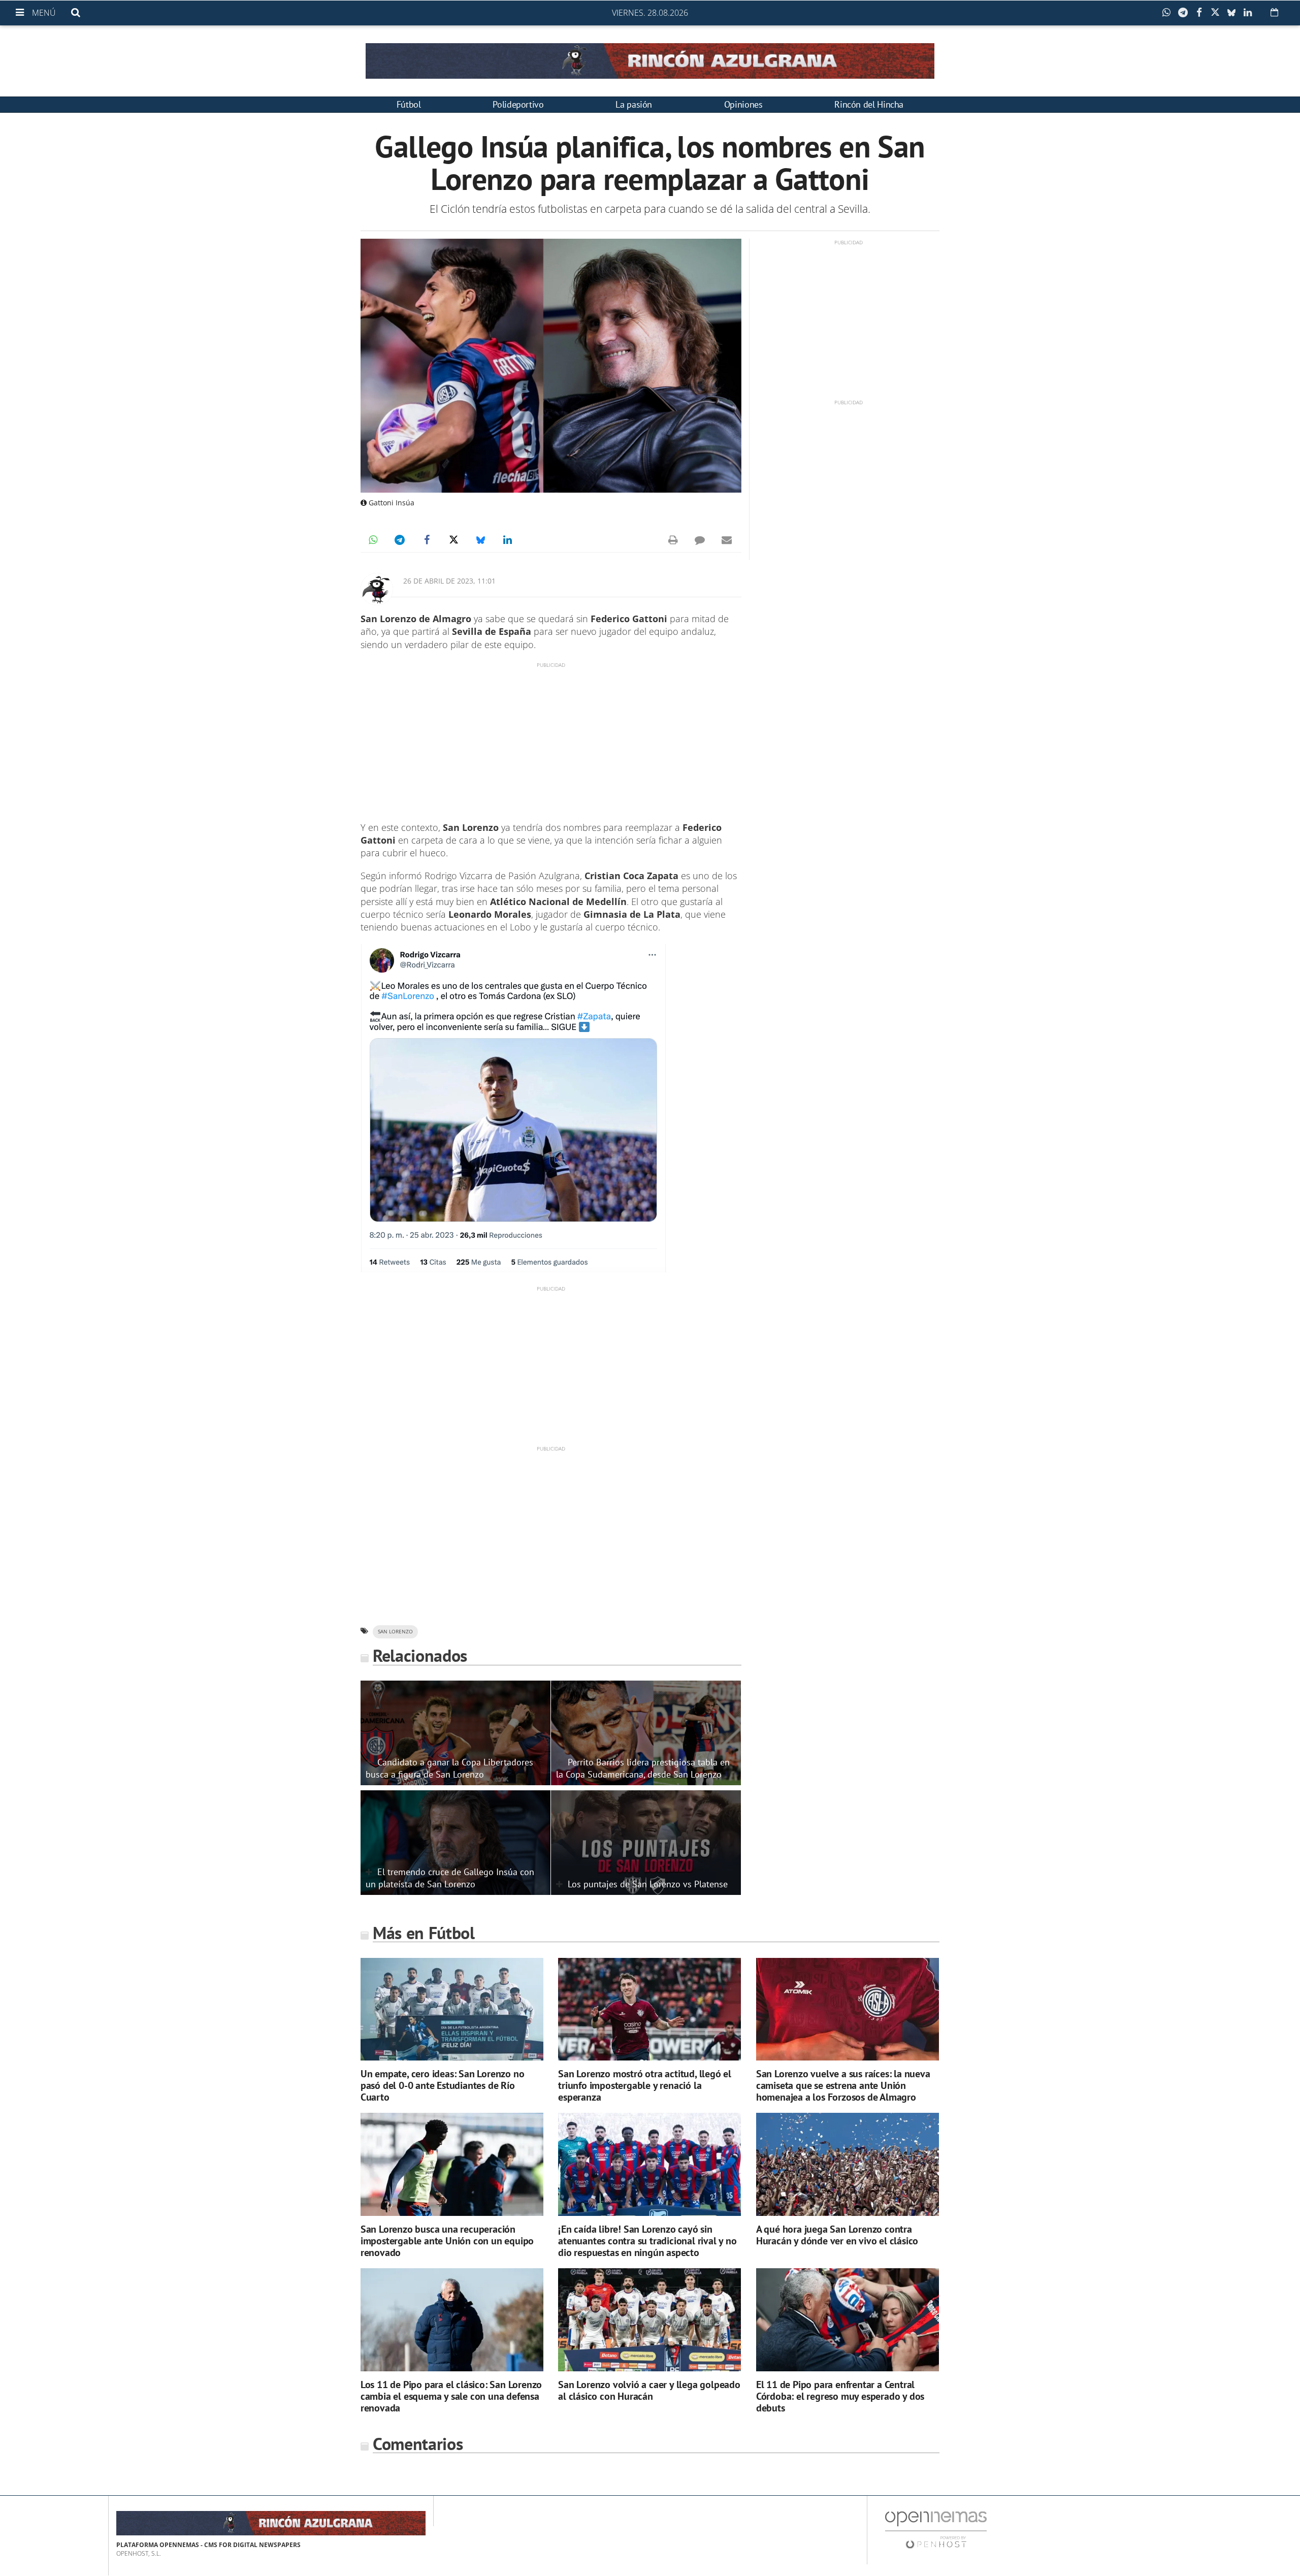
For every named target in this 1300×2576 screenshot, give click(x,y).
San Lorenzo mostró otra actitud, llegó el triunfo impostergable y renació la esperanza (645, 2085)
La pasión (634, 104)
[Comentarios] (700, 540)
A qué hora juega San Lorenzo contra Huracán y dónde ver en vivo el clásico (837, 2235)
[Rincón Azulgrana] (650, 61)
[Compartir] (1169, 13)
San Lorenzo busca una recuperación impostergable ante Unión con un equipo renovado (447, 2241)
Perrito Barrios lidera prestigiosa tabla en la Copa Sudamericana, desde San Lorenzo (643, 1768)
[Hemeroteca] (1274, 12)
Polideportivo (518, 104)
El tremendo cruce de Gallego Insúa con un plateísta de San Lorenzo (450, 1878)
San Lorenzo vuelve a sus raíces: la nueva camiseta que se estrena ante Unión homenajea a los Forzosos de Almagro (843, 2085)
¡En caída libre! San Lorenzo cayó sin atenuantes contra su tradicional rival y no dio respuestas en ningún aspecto (647, 2241)
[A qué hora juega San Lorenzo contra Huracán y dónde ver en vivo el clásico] (848, 2164)
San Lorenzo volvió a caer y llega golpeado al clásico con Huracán (649, 2390)
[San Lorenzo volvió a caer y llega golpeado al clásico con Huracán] (649, 2320)
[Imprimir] (673, 540)
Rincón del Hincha (869, 104)
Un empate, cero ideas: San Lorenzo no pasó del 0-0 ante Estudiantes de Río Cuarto (443, 2085)
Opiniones (743, 104)
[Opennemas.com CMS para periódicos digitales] (936, 2529)
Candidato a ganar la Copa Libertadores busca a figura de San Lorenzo (449, 1768)
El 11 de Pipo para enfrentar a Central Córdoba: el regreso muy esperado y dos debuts (840, 2396)
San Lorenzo (395, 1632)
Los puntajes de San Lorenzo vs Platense (648, 1884)
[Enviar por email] (727, 540)
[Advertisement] (551, 740)
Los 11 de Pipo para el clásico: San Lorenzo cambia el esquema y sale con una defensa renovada (451, 2396)
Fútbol (409, 104)
